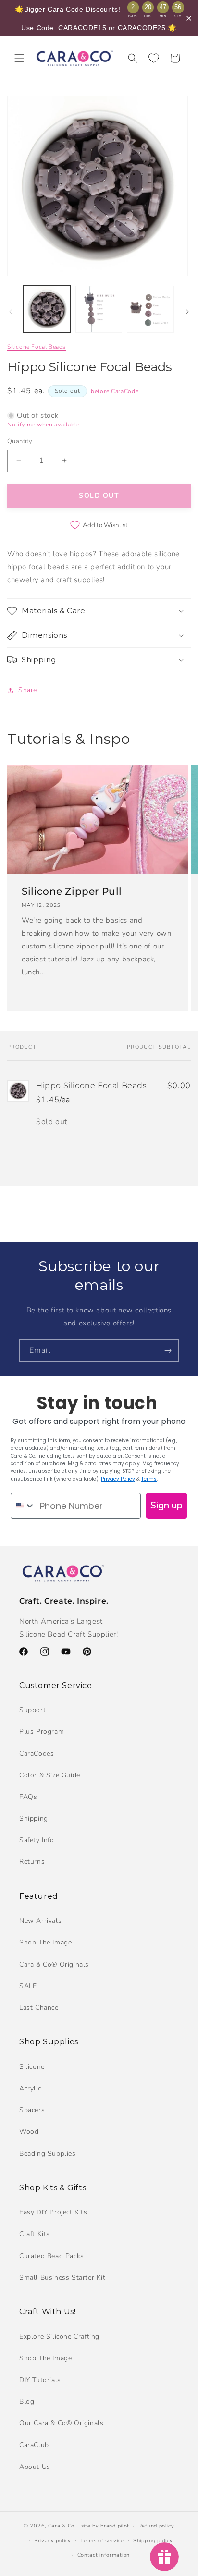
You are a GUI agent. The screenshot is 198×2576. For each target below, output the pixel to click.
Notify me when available (43, 425)
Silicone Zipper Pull (72, 891)
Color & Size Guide (50, 1775)
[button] (19, 58)
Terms (149, 1479)
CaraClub (34, 2445)
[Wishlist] (154, 58)
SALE (28, 1986)
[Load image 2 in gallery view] (99, 309)
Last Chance (39, 2008)
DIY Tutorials (40, 2380)
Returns (32, 1862)
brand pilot (115, 2526)
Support (32, 1710)
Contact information (104, 2555)
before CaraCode (115, 391)
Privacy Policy (118, 1479)
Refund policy (156, 2526)
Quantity (20, 441)
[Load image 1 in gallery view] (47, 309)
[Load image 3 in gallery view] (150, 309)
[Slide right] (187, 312)
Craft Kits (35, 2234)
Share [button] (28, 690)
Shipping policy (153, 2541)
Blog (27, 2401)
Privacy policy (53, 2541)
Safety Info (37, 1840)
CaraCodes (37, 1754)
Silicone (32, 2067)
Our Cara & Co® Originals (61, 2423)
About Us (35, 2467)
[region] (99, 18)
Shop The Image (45, 1942)
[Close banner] (189, 18)
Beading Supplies (48, 2154)
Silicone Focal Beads (37, 347)
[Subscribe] (168, 1351)
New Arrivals (40, 1921)
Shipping (34, 1818)
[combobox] (23, 1506)
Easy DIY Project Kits (53, 2212)
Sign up (167, 1505)
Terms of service (102, 2541)
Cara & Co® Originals (54, 1964)
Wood (29, 2132)
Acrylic (30, 2088)
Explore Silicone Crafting (59, 2337)
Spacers (32, 2110)
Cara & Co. (62, 2526)
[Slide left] (11, 312)
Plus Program (42, 1732)
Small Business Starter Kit (62, 2278)
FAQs (28, 1797)
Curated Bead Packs (52, 2256)
